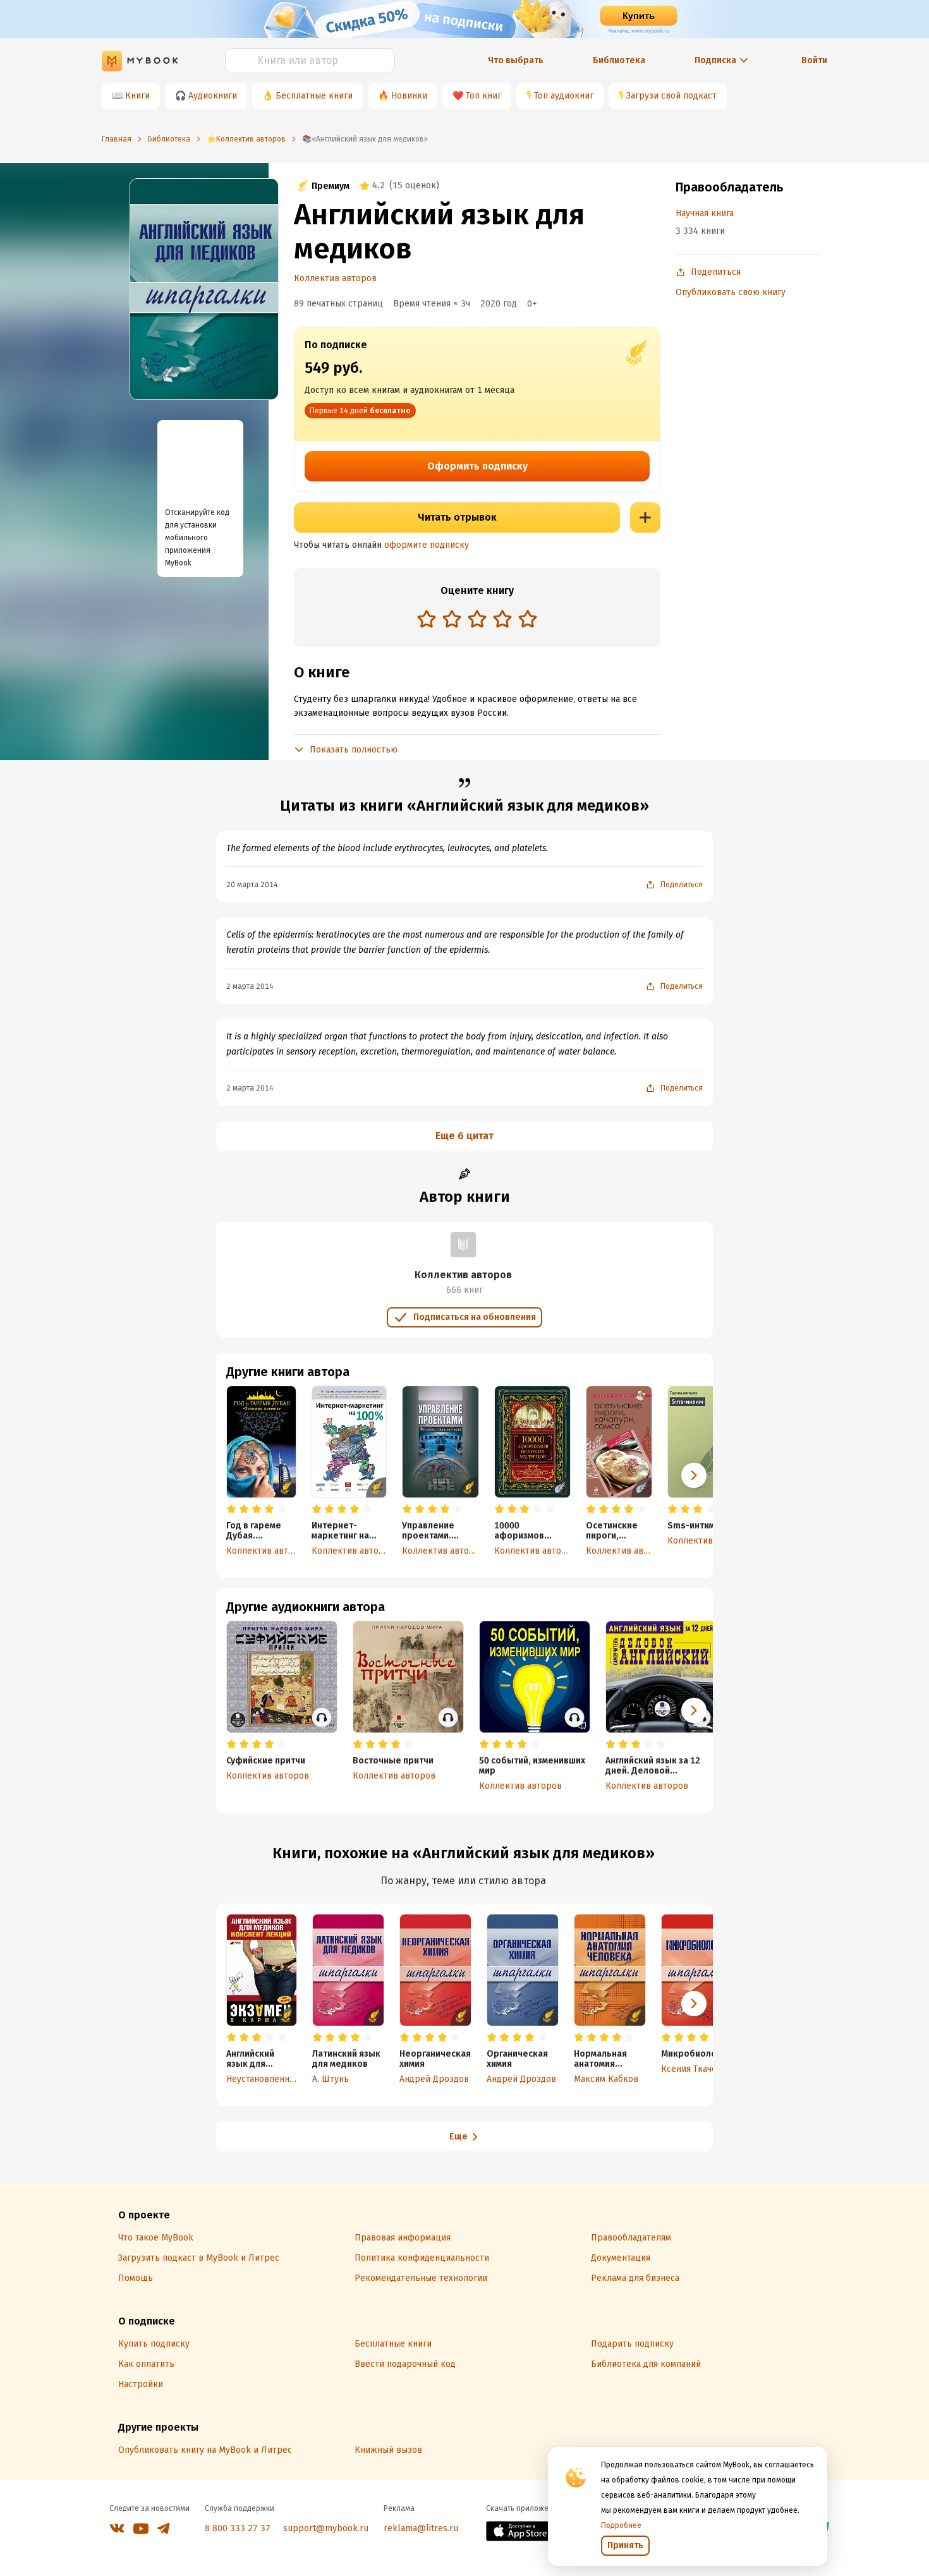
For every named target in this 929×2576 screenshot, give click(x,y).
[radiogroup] (477, 620)
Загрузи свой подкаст (671, 96)
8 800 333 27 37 (238, 2528)
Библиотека (619, 60)
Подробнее (621, 2525)
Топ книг (483, 96)
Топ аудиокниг (564, 96)
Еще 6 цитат (464, 1136)
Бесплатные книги (314, 96)
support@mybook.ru (326, 2528)
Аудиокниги (213, 96)
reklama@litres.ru (421, 2528)
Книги (137, 96)
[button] (694, 1475)
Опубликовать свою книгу (731, 292)
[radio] (427, 619)
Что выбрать (516, 60)
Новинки (409, 96)
